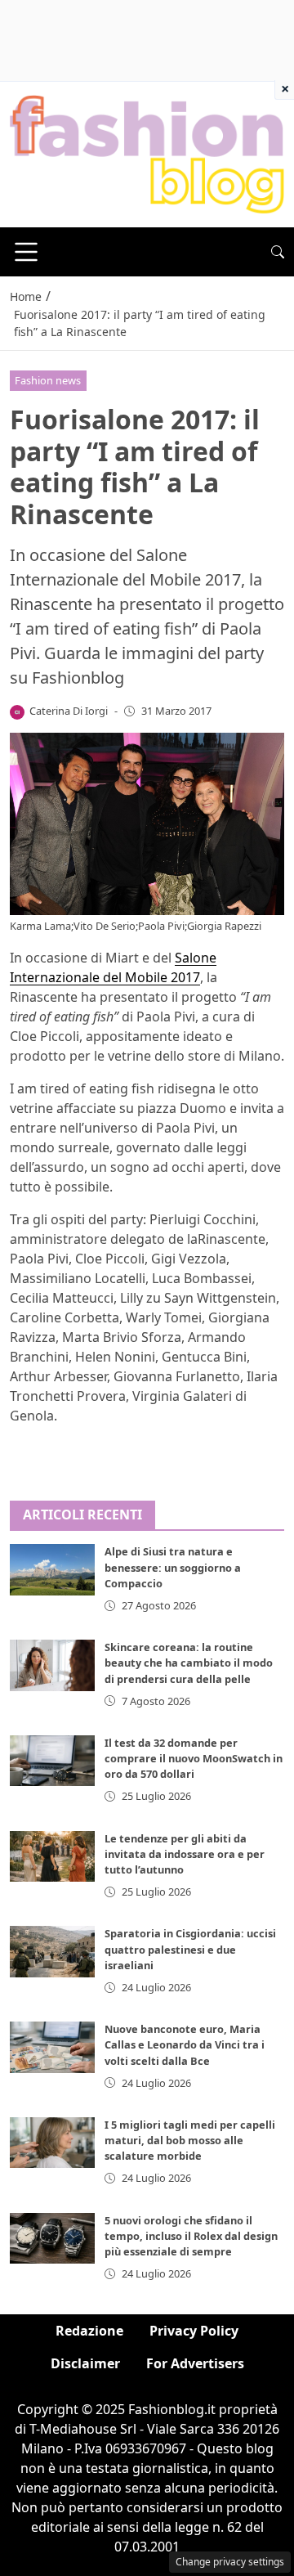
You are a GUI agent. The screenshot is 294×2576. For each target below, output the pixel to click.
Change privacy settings (230, 2562)
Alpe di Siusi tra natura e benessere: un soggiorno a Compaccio (173, 1567)
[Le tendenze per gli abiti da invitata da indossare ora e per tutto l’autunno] (52, 1856)
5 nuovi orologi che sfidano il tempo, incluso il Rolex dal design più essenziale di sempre (191, 2236)
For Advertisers (195, 2363)
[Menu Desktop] (26, 252)
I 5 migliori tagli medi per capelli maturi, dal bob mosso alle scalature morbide (190, 2140)
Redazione (89, 2331)
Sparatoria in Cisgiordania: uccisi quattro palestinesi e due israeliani (190, 1949)
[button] (278, 252)
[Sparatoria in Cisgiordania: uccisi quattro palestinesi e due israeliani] (52, 1951)
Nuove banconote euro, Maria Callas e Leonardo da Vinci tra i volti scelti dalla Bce (185, 2044)
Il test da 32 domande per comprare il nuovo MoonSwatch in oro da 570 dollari (194, 1758)
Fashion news (48, 380)
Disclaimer (85, 2363)
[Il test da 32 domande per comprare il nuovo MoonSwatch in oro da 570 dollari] (52, 1761)
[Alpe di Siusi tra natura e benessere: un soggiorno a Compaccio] (52, 1569)
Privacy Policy (194, 2331)
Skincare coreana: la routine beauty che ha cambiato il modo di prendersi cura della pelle (189, 1663)
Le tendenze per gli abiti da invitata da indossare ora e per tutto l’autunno (185, 1854)
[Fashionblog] (147, 154)
